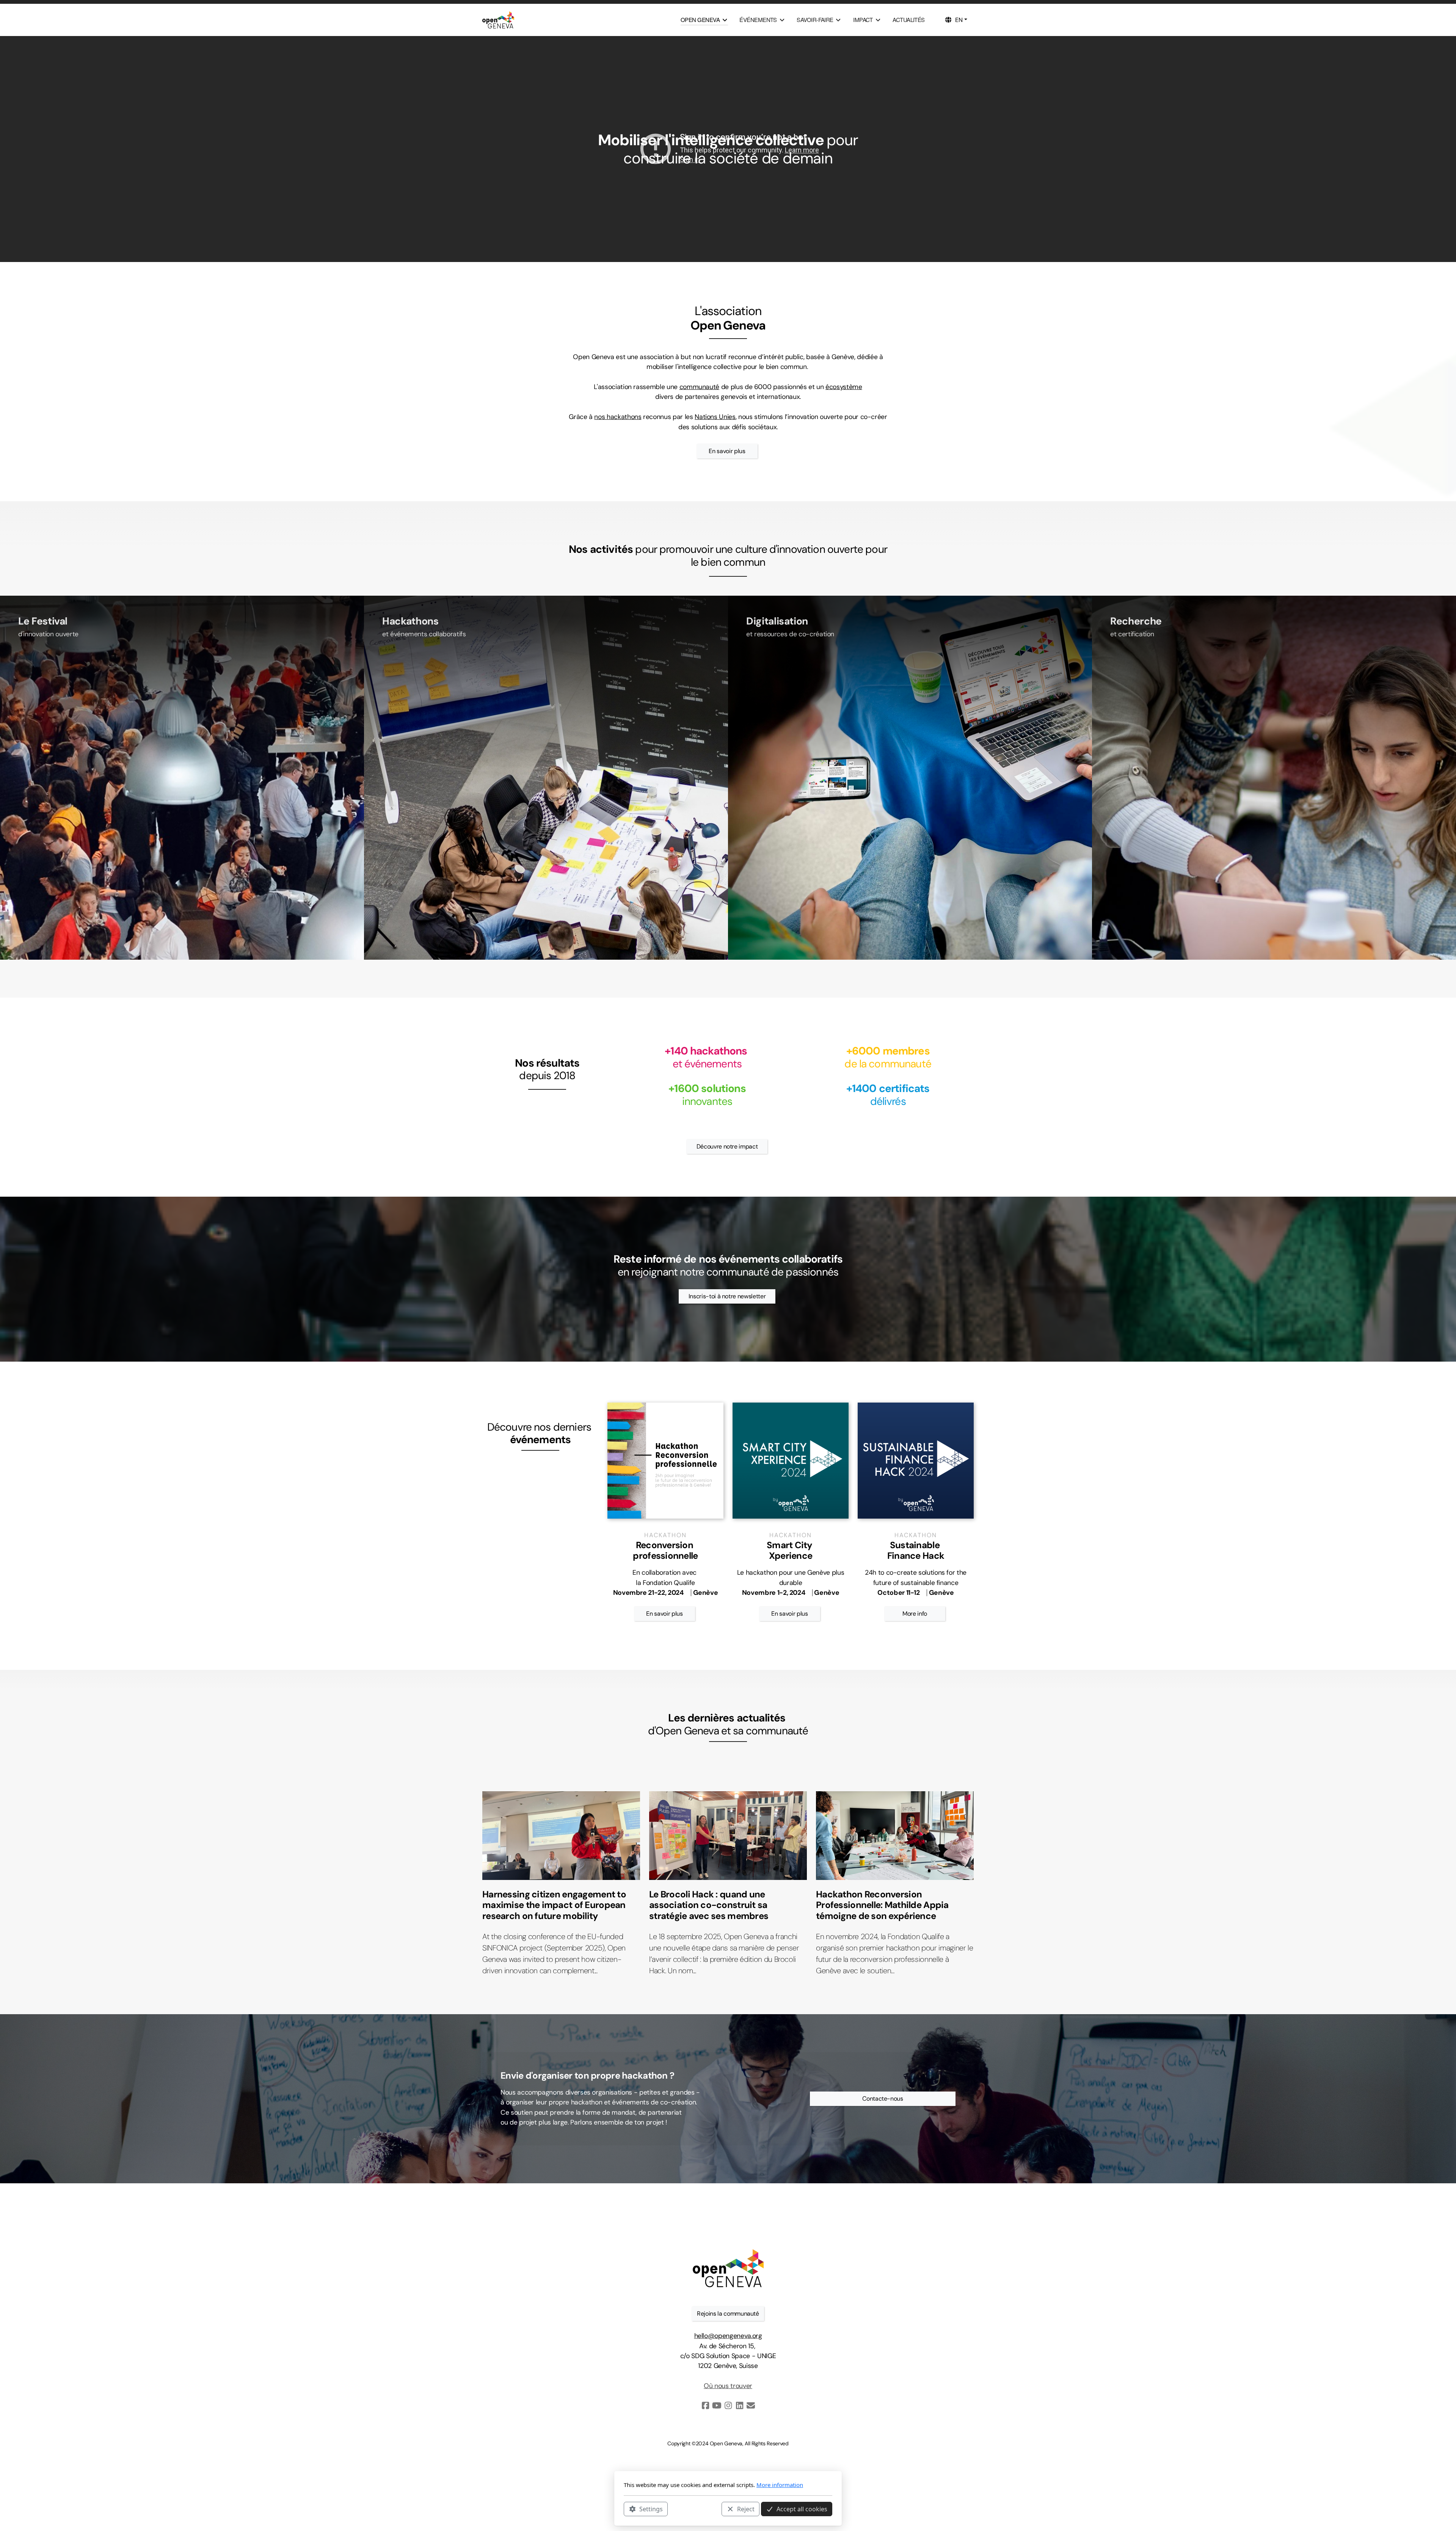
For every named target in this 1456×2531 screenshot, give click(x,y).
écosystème (844, 387)
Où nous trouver (728, 2386)
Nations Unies (715, 417)
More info (915, 1614)
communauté (699, 387)
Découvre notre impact (727, 1146)
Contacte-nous (883, 2099)
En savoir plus (727, 451)
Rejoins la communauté (728, 2314)
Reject (746, 2509)
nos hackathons (618, 417)
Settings (651, 2509)
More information (780, 2485)
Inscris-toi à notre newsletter (727, 1296)
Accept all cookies (802, 2509)
